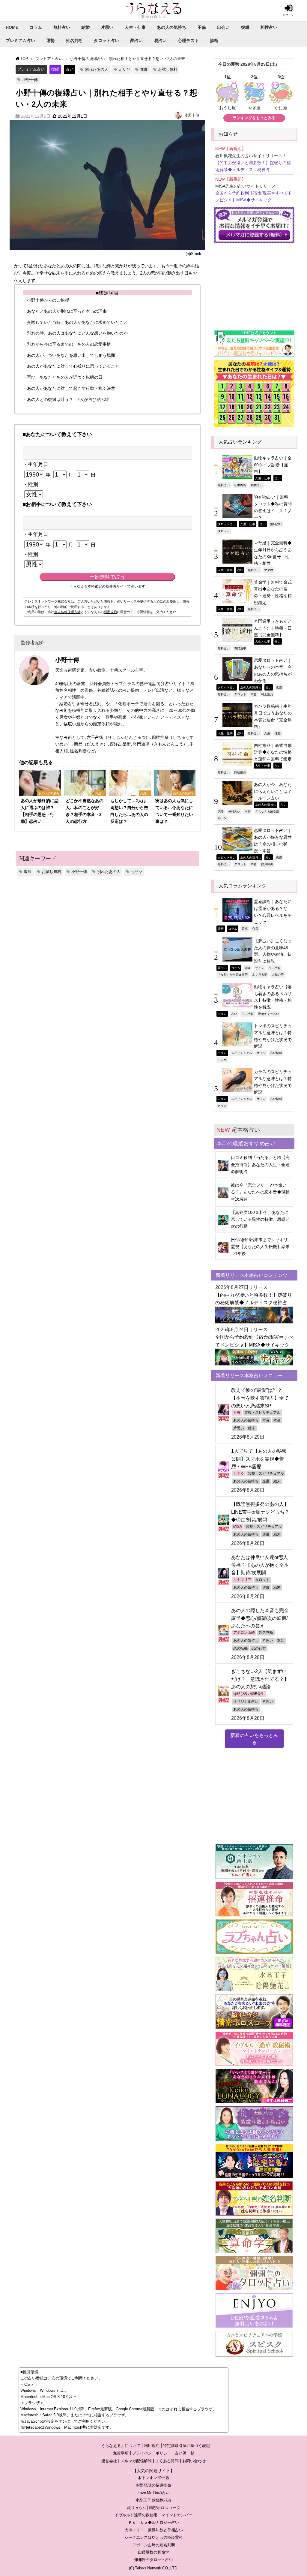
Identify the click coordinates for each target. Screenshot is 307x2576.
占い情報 (275, 968)
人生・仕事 (135, 27)
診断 (214, 41)
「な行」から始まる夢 (233, 974)
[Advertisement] (254, 284)
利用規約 (110, 612)
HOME (12, 27)
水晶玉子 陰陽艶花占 (153, 2500)
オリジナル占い (246, 1702)
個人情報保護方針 (67, 612)
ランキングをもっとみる (254, 118)
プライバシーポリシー (152, 2453)
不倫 (202, 27)
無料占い (62, 27)
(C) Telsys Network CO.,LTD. (154, 2568)
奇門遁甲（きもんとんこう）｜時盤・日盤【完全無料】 (273, 628)
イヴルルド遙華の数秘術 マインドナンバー (153, 2515)
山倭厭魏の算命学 (153, 2552)
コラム (36, 27)
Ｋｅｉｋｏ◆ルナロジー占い (154, 2522)
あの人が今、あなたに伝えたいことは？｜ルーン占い (273, 791)
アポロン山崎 (244, 1633)
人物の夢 (278, 974)
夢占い (136, 41)
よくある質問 (167, 2461)
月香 (237, 1413)
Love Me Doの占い (154, 2493)
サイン (260, 968)
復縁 (245, 27)
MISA (238, 1527)
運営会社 (109, 2461)
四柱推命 (240, 772)
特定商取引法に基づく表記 (186, 2446)
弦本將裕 (240, 485)
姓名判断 (74, 41)
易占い (160, 41)
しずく (239, 1473)
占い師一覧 (185, 2453)
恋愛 (279, 687)
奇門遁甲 (240, 648)
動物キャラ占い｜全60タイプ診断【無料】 (273, 465)
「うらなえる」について (119, 2446)
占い (70, 69)
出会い (223, 27)
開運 (248, 968)
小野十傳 (30, 80)
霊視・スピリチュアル (262, 1413)
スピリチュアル (242, 1053)
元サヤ (124, 69)
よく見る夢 (260, 974)
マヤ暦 (269, 570)
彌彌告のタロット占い (153, 2560)
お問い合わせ (194, 2461)
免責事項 (121, 2453)
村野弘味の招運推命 (154, 2485)
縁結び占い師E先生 (249, 1694)
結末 (252, 1428)
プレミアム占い (20, 41)
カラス (222, 1106)
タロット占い (106, 41)
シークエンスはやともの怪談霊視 (154, 2537)
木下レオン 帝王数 (154, 2478)
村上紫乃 (267, 694)
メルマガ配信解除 (136, 2461)
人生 (267, 733)
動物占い (257, 485)
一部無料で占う (107, 577)
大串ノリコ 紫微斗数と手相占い (154, 2530)
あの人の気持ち (171, 27)
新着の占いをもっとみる (254, 1739)
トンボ (222, 1060)
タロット (224, 531)
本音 (254, 694)
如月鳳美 (267, 864)
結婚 (85, 27)
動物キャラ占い (269, 1014)
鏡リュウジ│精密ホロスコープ (154, 2508)
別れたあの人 (97, 69)
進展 (144, 69)
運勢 (50, 41)
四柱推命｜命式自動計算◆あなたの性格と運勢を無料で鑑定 (273, 752)
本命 (277, 1420)
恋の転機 (240, 1648)
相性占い (269, 27)
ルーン (222, 818)
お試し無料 (168, 69)
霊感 (245, 928)
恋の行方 (259, 1648)
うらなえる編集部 (267, 811)
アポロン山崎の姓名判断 (154, 2545)
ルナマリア (242, 1580)
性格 (278, 733)
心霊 (255, 928)
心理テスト (188, 41)
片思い (107, 27)
